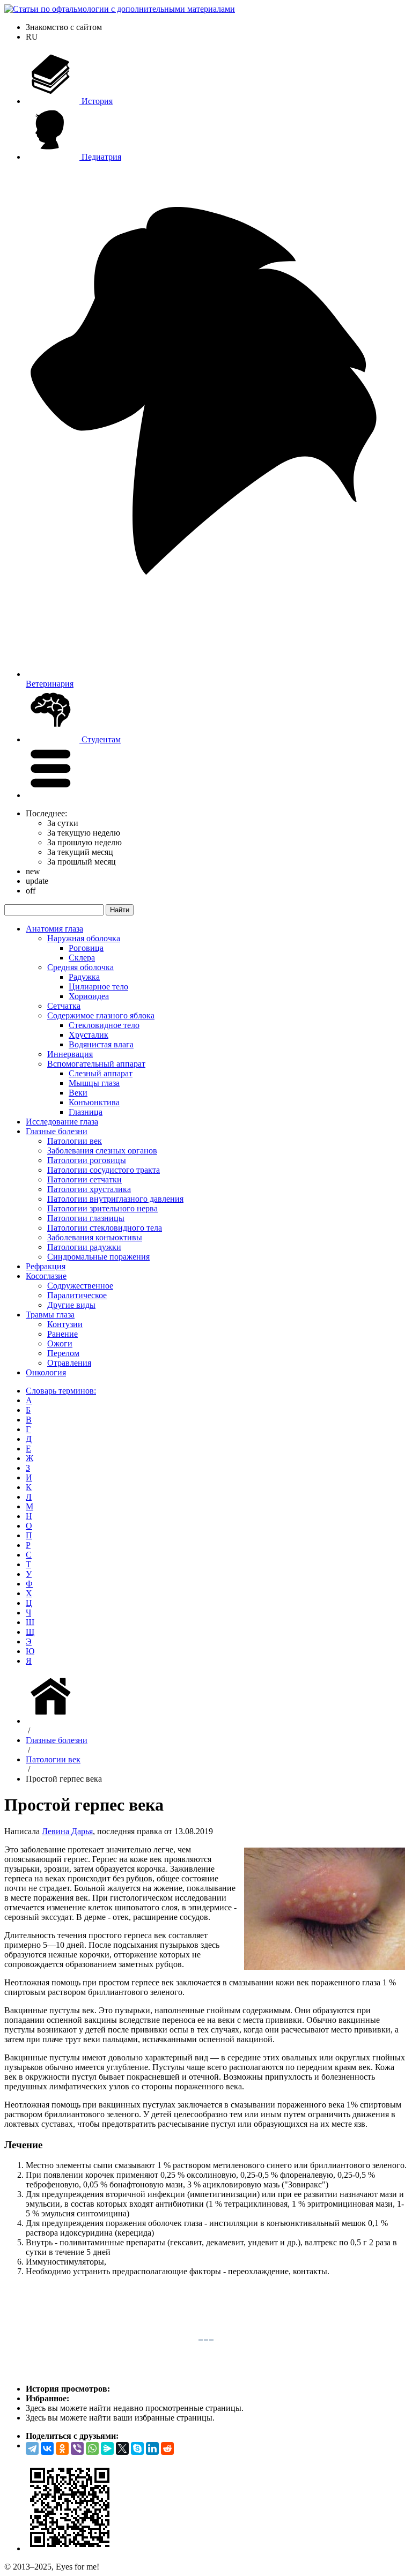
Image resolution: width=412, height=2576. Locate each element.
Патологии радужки (84, 1247)
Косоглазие (46, 1276)
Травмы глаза (50, 1315)
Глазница (86, 1112)
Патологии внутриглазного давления (115, 1199)
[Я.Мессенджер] (107, 2448)
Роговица (86, 948)
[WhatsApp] (92, 2448)
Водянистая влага (101, 1044)
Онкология (46, 1372)
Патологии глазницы (86, 1218)
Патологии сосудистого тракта (104, 1170)
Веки (78, 1093)
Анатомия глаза (54, 929)
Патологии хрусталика (89, 1189)
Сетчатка (64, 1006)
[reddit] (167, 2448)
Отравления (69, 1363)
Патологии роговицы (87, 1160)
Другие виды (71, 1305)
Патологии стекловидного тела (105, 1228)
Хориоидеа (89, 996)
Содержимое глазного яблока (101, 1015)
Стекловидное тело (104, 1025)
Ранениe (62, 1334)
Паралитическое (77, 1295)
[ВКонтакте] (47, 2448)
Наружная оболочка (84, 938)
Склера (82, 958)
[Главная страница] (53, 1721)
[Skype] (137, 2448)
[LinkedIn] (152, 2448)
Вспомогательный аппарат (96, 1064)
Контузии (65, 1324)
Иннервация (70, 1054)
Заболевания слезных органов (102, 1151)
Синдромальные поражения (98, 1257)
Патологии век (75, 1141)
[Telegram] (32, 2448)
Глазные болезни (57, 1131)
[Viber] (77, 2448)
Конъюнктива (94, 1102)
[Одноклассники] (62, 2448)
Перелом (63, 1353)
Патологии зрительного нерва (102, 1208)
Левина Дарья (67, 1831)
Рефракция (46, 1266)
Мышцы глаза (94, 1083)
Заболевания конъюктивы (95, 1237)
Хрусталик (89, 1035)
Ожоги (60, 1343)
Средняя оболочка (80, 967)
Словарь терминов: (61, 1391)
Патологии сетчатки (84, 1179)
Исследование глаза (62, 1122)
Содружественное (80, 1286)
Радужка (84, 977)
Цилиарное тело (98, 987)
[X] (122, 2448)
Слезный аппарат (101, 1073)
